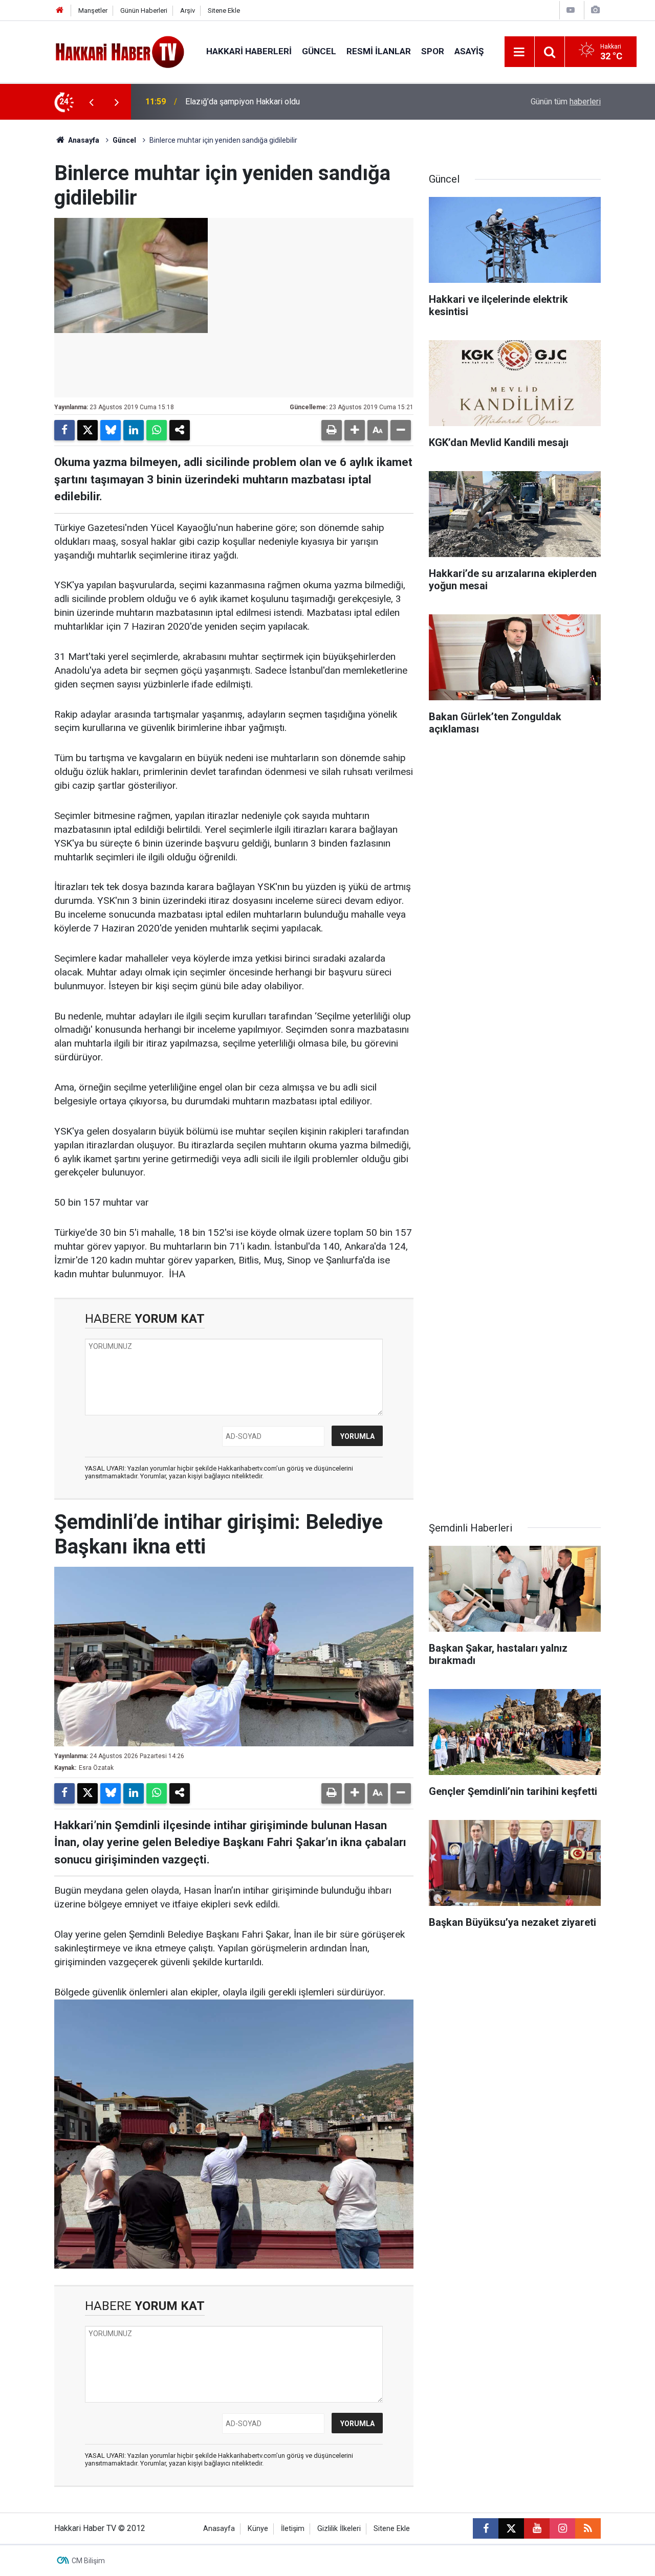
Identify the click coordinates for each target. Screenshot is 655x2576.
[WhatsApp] (157, 430)
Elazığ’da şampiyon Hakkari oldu (243, 102)
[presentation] (91, 102)
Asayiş (469, 51)
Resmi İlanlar (379, 51)
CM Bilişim (88, 2561)
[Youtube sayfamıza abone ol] (537, 2528)
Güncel (319, 51)
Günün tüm (566, 102)
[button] (355, 430)
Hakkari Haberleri (249, 51)
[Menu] (519, 52)
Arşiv (188, 10)
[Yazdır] (332, 430)
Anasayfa (83, 140)
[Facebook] (64, 430)
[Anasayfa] (60, 10)
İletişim (293, 2529)
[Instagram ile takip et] (562, 2528)
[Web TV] (571, 10)
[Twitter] (88, 430)
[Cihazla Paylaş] (180, 430)
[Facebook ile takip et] (486, 2528)
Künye (258, 2529)
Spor (433, 51)
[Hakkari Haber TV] (120, 51)
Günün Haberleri (144, 10)
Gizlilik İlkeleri (339, 2529)
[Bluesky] (111, 430)
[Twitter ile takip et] (511, 2528)
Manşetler (93, 10)
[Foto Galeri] (595, 10)
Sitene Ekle (224, 10)
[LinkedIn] (134, 430)
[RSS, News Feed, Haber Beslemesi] (588, 2528)
